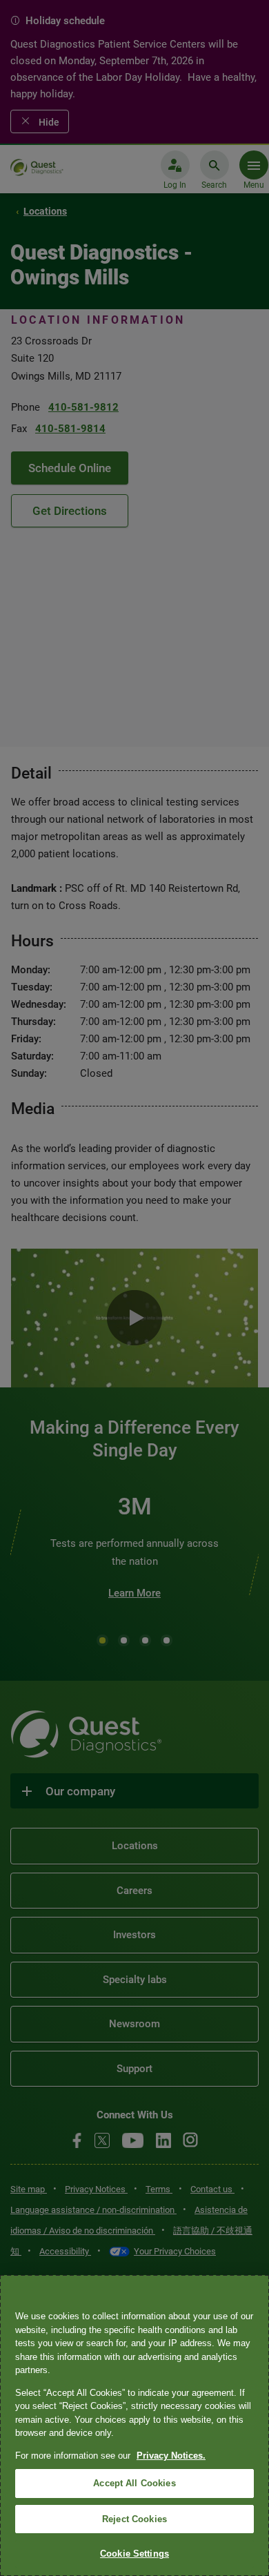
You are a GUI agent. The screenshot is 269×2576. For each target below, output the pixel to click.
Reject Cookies (134, 2519)
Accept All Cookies (134, 2483)
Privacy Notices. (171, 2456)
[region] (134, 2426)
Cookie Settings (134, 2554)
